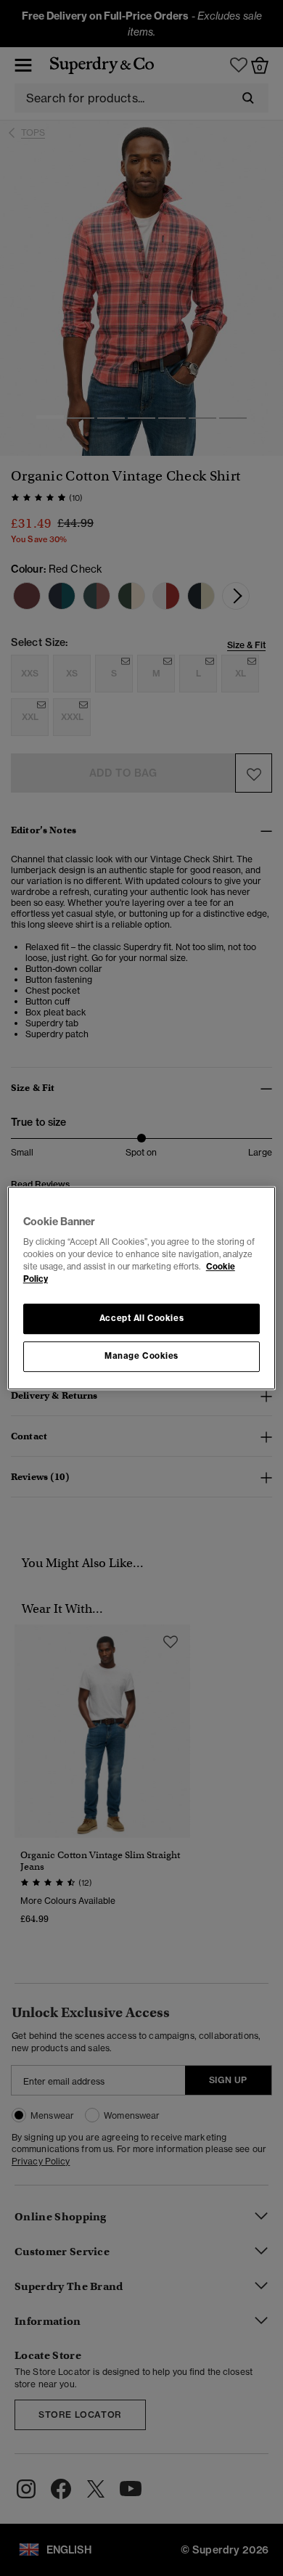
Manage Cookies (141, 1356)
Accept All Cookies (141, 1319)
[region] (142, 1288)
